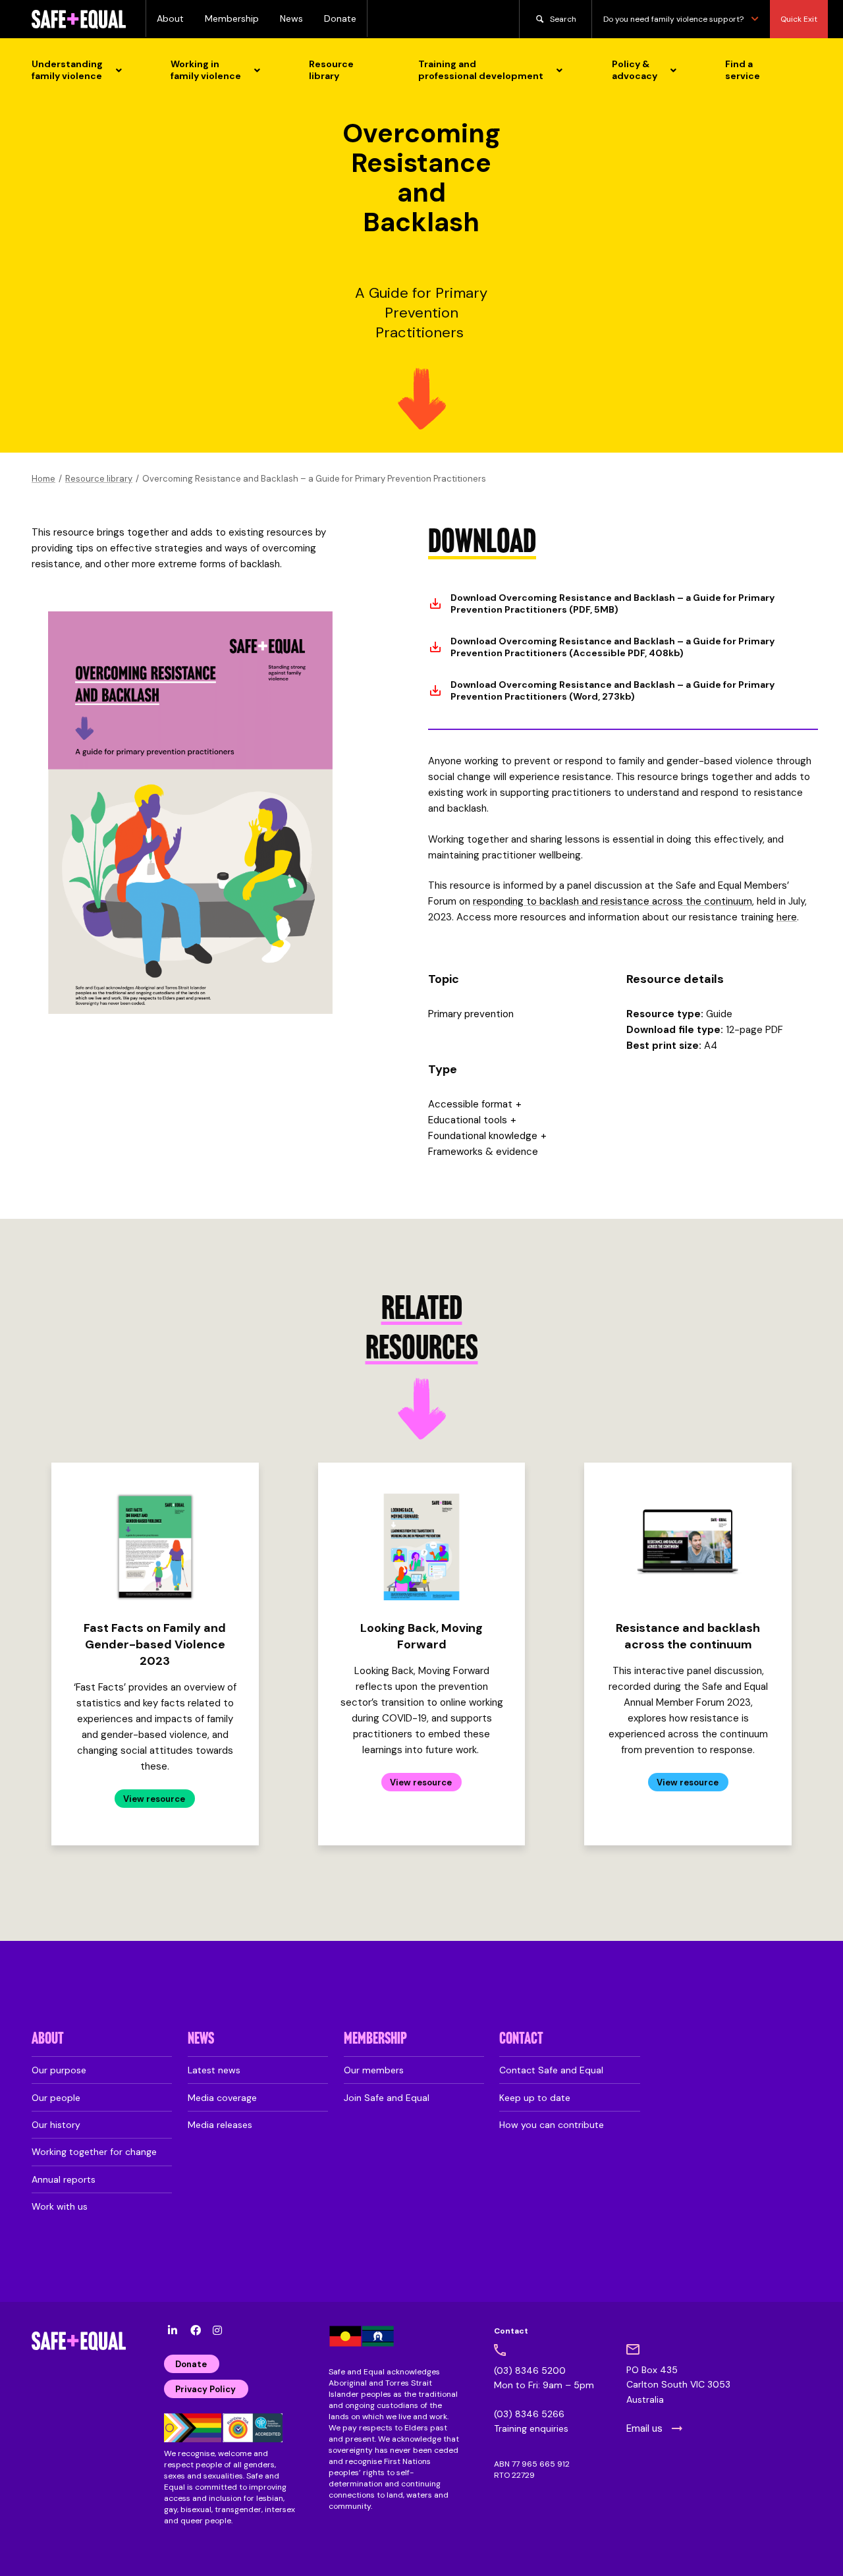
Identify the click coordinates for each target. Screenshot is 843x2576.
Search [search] (563, 19)
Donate (340, 18)
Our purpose (59, 2070)
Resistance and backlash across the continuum (688, 1636)
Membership (232, 18)
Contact (521, 2039)
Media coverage (222, 2098)
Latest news (214, 2070)
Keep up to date (535, 2098)
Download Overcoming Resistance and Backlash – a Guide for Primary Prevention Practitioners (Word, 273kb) (612, 690)
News (291, 18)
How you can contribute (552, 2125)
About (170, 18)
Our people (56, 2098)
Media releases (220, 2125)
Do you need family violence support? (673, 19)
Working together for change (94, 2152)
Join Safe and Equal (387, 2098)
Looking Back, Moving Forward (421, 1636)
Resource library (99, 479)
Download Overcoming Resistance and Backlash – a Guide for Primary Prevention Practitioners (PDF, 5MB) (612, 603)
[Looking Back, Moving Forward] (421, 1547)
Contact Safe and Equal (551, 2070)
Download (482, 544)
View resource (154, 1799)
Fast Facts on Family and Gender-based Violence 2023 (155, 1644)
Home (43, 479)
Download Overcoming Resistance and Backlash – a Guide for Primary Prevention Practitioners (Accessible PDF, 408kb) (612, 647)
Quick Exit (799, 19)
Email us (644, 2428)
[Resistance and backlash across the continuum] (688, 1547)
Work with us (60, 2206)
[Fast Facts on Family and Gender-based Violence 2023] (155, 1547)
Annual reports (64, 2179)
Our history (56, 2125)
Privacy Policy (205, 2389)
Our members (374, 2070)
